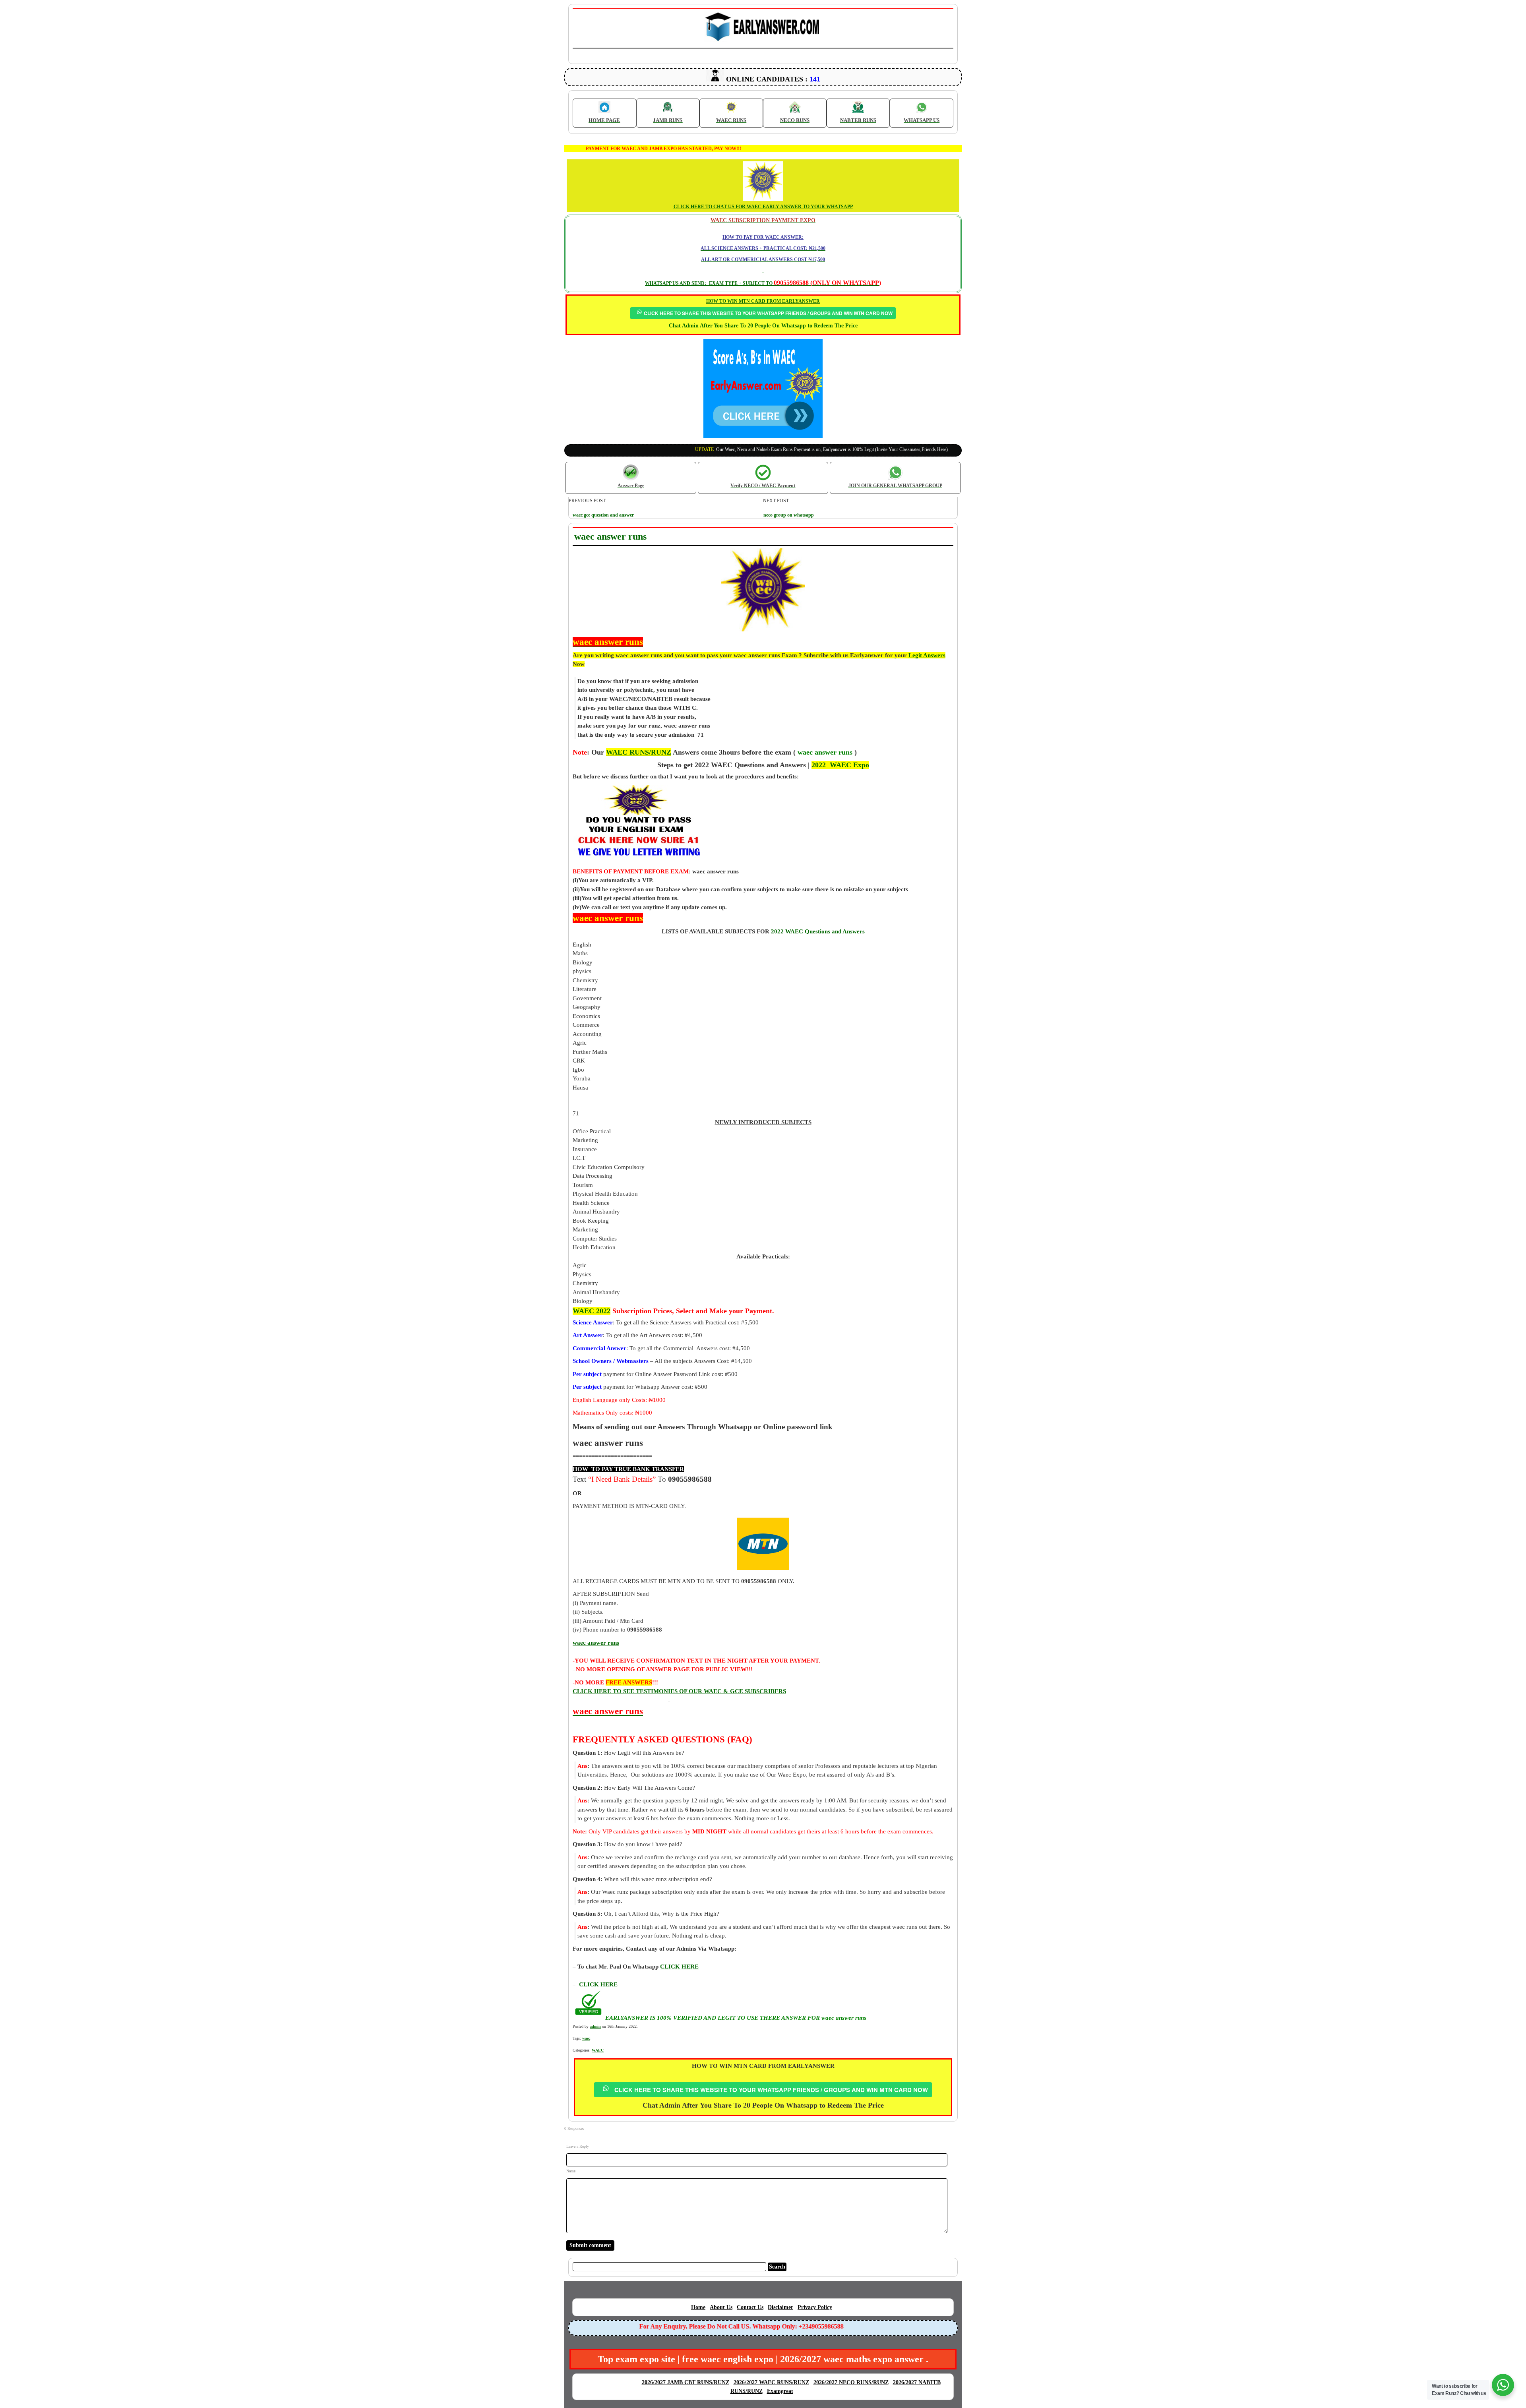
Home (698, 2307)
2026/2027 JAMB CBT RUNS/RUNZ (686, 2382)
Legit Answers (927, 655)
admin (595, 2026)
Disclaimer (780, 2307)
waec (586, 2038)
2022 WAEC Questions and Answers (817, 931)
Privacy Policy (815, 2307)
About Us (721, 2307)
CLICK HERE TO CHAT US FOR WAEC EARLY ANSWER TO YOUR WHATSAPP (763, 207)
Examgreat (780, 2391)
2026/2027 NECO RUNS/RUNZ (851, 2382)
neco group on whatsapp (789, 515)
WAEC (598, 2050)
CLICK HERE (598, 1984)
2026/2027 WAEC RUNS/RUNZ (771, 2382)
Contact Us (750, 2307)
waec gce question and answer (603, 515)
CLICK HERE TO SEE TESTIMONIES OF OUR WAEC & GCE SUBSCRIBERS (679, 1691)
